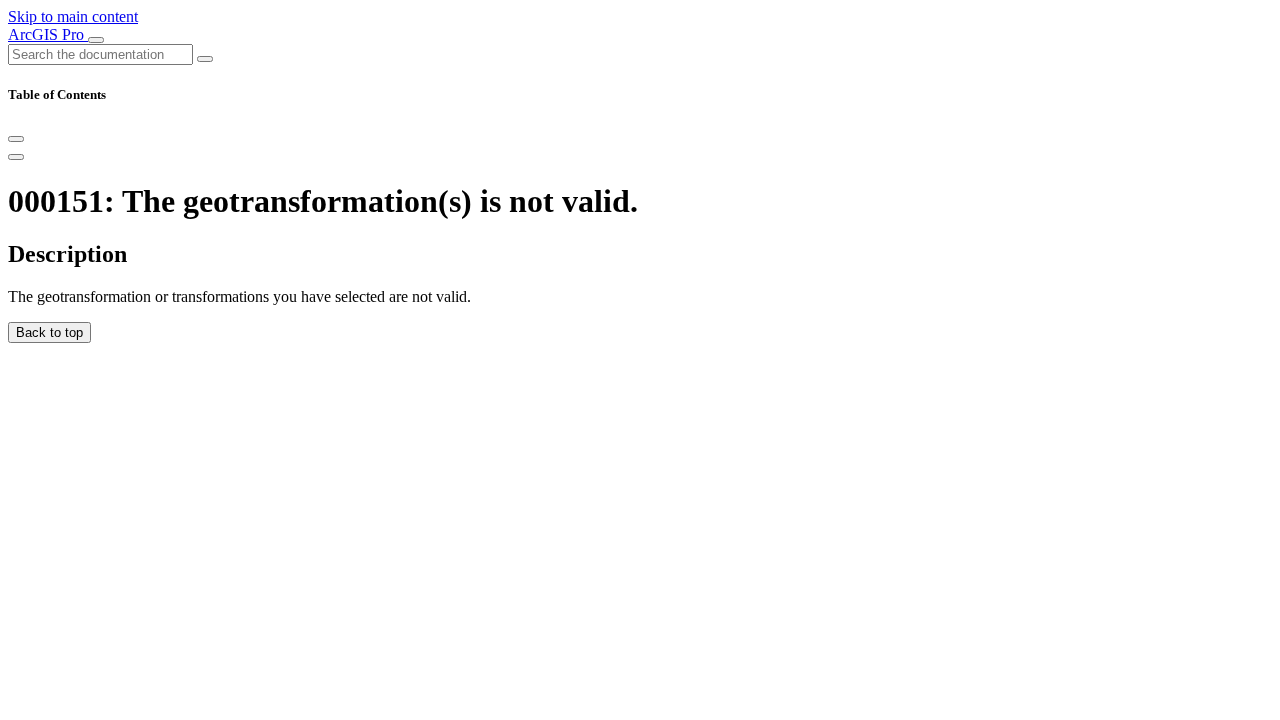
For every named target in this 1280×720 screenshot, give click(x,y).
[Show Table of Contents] (16, 157)
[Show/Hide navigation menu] (96, 40)
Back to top (49, 332)
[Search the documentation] (205, 59)
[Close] (16, 139)
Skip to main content (73, 16)
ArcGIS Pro (48, 34)
